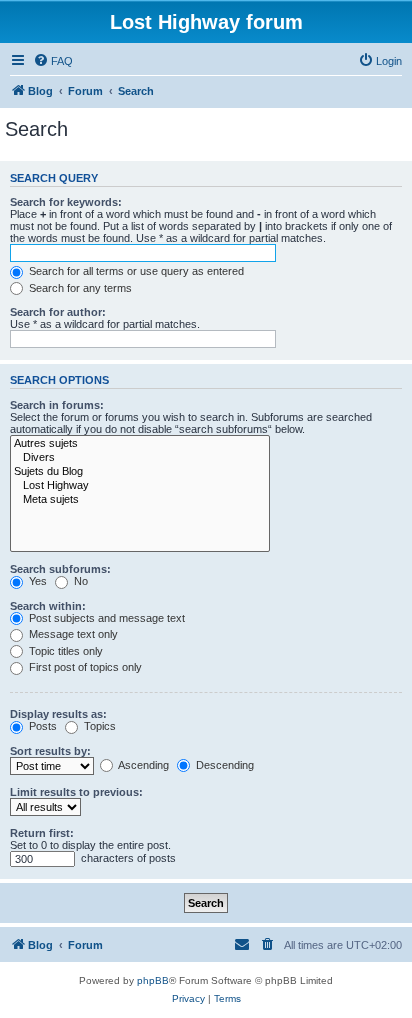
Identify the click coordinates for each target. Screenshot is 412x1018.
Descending (223, 765)
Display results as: (58, 714)
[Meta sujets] (140, 500)
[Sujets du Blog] (140, 472)
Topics (98, 726)
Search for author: (58, 312)
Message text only (72, 634)
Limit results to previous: (76, 792)
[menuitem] (53, 61)
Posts (41, 726)
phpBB (153, 980)
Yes (36, 581)
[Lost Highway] (140, 486)
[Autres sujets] (140, 444)
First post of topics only (84, 667)
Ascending (142, 765)
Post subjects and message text (105, 618)
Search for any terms (79, 288)
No (79, 581)
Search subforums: (60, 569)
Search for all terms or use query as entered (135, 271)
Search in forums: (57, 405)
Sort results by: (50, 751)
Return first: (42, 833)
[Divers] (140, 458)
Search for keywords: (66, 202)
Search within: (48, 606)
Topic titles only (64, 651)
